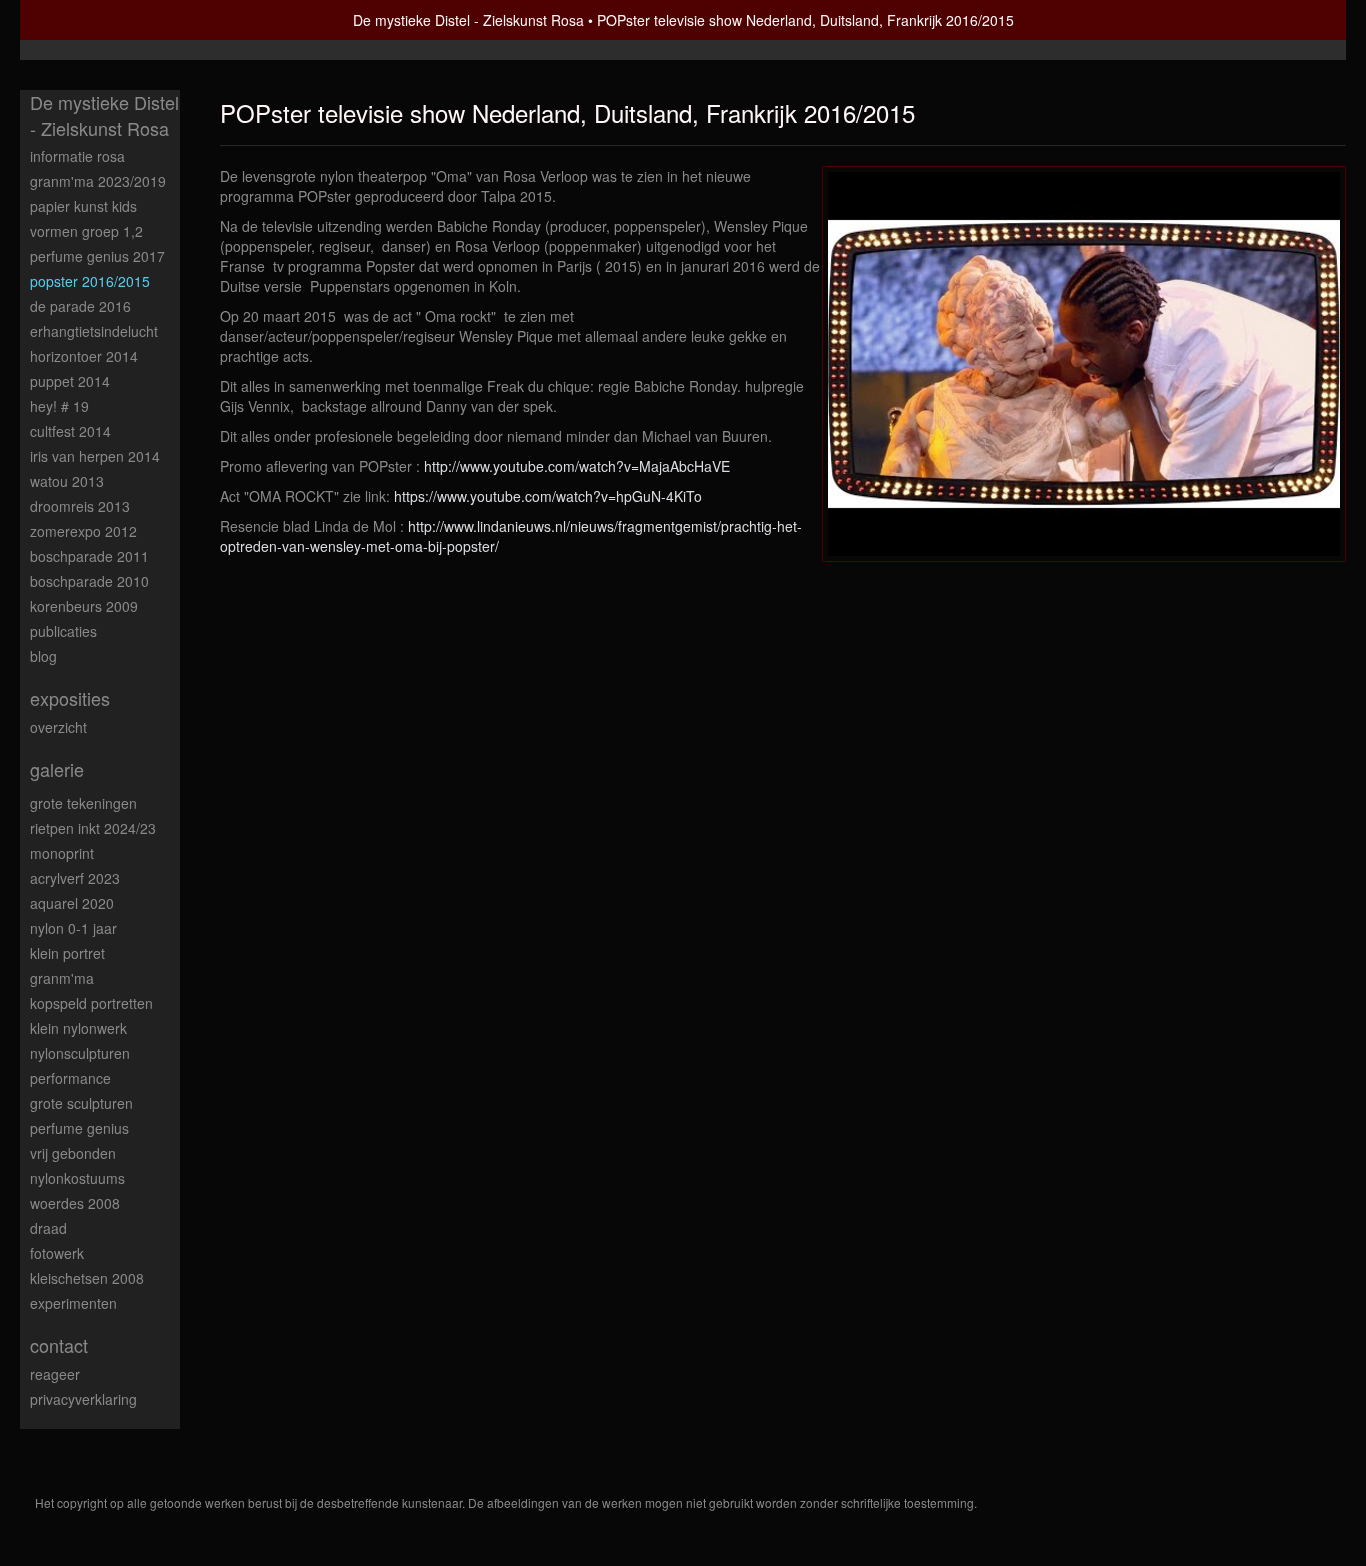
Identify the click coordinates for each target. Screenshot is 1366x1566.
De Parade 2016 (80, 306)
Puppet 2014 (70, 381)
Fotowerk (57, 1253)
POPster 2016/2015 (90, 281)
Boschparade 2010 (89, 581)
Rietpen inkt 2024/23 (93, 828)
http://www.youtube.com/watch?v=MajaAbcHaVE (577, 466)
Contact (59, 1345)
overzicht (58, 727)
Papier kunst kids (83, 206)
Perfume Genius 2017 (97, 256)
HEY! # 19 (59, 406)
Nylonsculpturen (80, 1053)
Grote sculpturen (81, 1103)
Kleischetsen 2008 (87, 1278)
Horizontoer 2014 (84, 356)
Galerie (57, 769)
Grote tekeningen (83, 803)
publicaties (63, 631)
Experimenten (73, 1303)
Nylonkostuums (77, 1178)
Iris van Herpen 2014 (95, 456)
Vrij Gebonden (73, 1153)
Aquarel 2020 (72, 903)
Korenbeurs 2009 (84, 606)
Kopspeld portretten (91, 1003)
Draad (48, 1228)
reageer (55, 1374)
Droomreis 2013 (80, 506)
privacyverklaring (83, 1399)
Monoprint (62, 853)
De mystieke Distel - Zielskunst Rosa (468, 20)
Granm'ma (62, 978)
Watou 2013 (67, 481)
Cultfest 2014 (70, 431)
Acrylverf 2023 (75, 878)
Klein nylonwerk (78, 1028)
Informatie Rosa (77, 156)
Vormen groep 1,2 (86, 231)
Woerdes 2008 (75, 1203)
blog (43, 656)
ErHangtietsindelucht (94, 331)
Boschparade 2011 (89, 556)
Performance (70, 1078)
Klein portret (67, 953)
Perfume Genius (79, 1128)
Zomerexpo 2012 (83, 531)
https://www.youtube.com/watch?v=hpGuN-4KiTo (548, 496)
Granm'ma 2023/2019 (98, 181)
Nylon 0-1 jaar (73, 928)
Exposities (70, 698)
